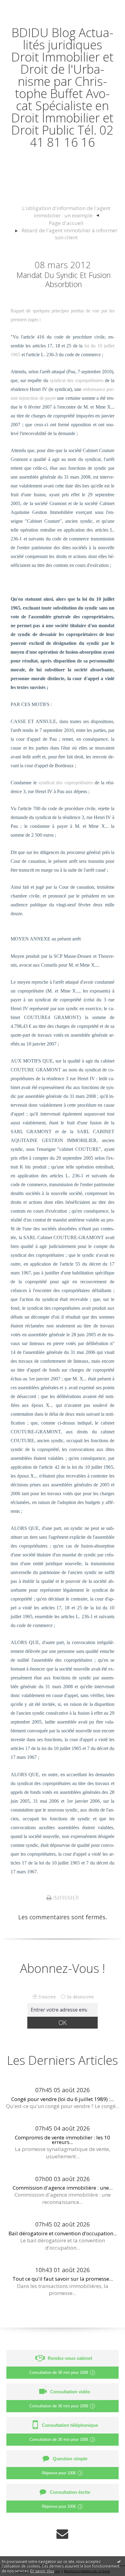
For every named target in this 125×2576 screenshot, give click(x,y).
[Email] (62, 2534)
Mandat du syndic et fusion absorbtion (64, 279)
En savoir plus (42, 2571)
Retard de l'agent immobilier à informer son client (69, 234)
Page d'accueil (66, 223)
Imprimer (65, 1898)
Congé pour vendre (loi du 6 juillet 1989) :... (62, 2099)
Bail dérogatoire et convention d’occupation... (63, 2233)
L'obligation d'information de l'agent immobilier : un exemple (66, 212)
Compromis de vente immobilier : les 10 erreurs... (62, 2140)
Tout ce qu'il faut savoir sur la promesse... (63, 2279)
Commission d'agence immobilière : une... (63, 2188)
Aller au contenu (26, 7)
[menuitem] (66, 212)
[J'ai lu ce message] (119, 2561)
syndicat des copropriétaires (77, 380)
